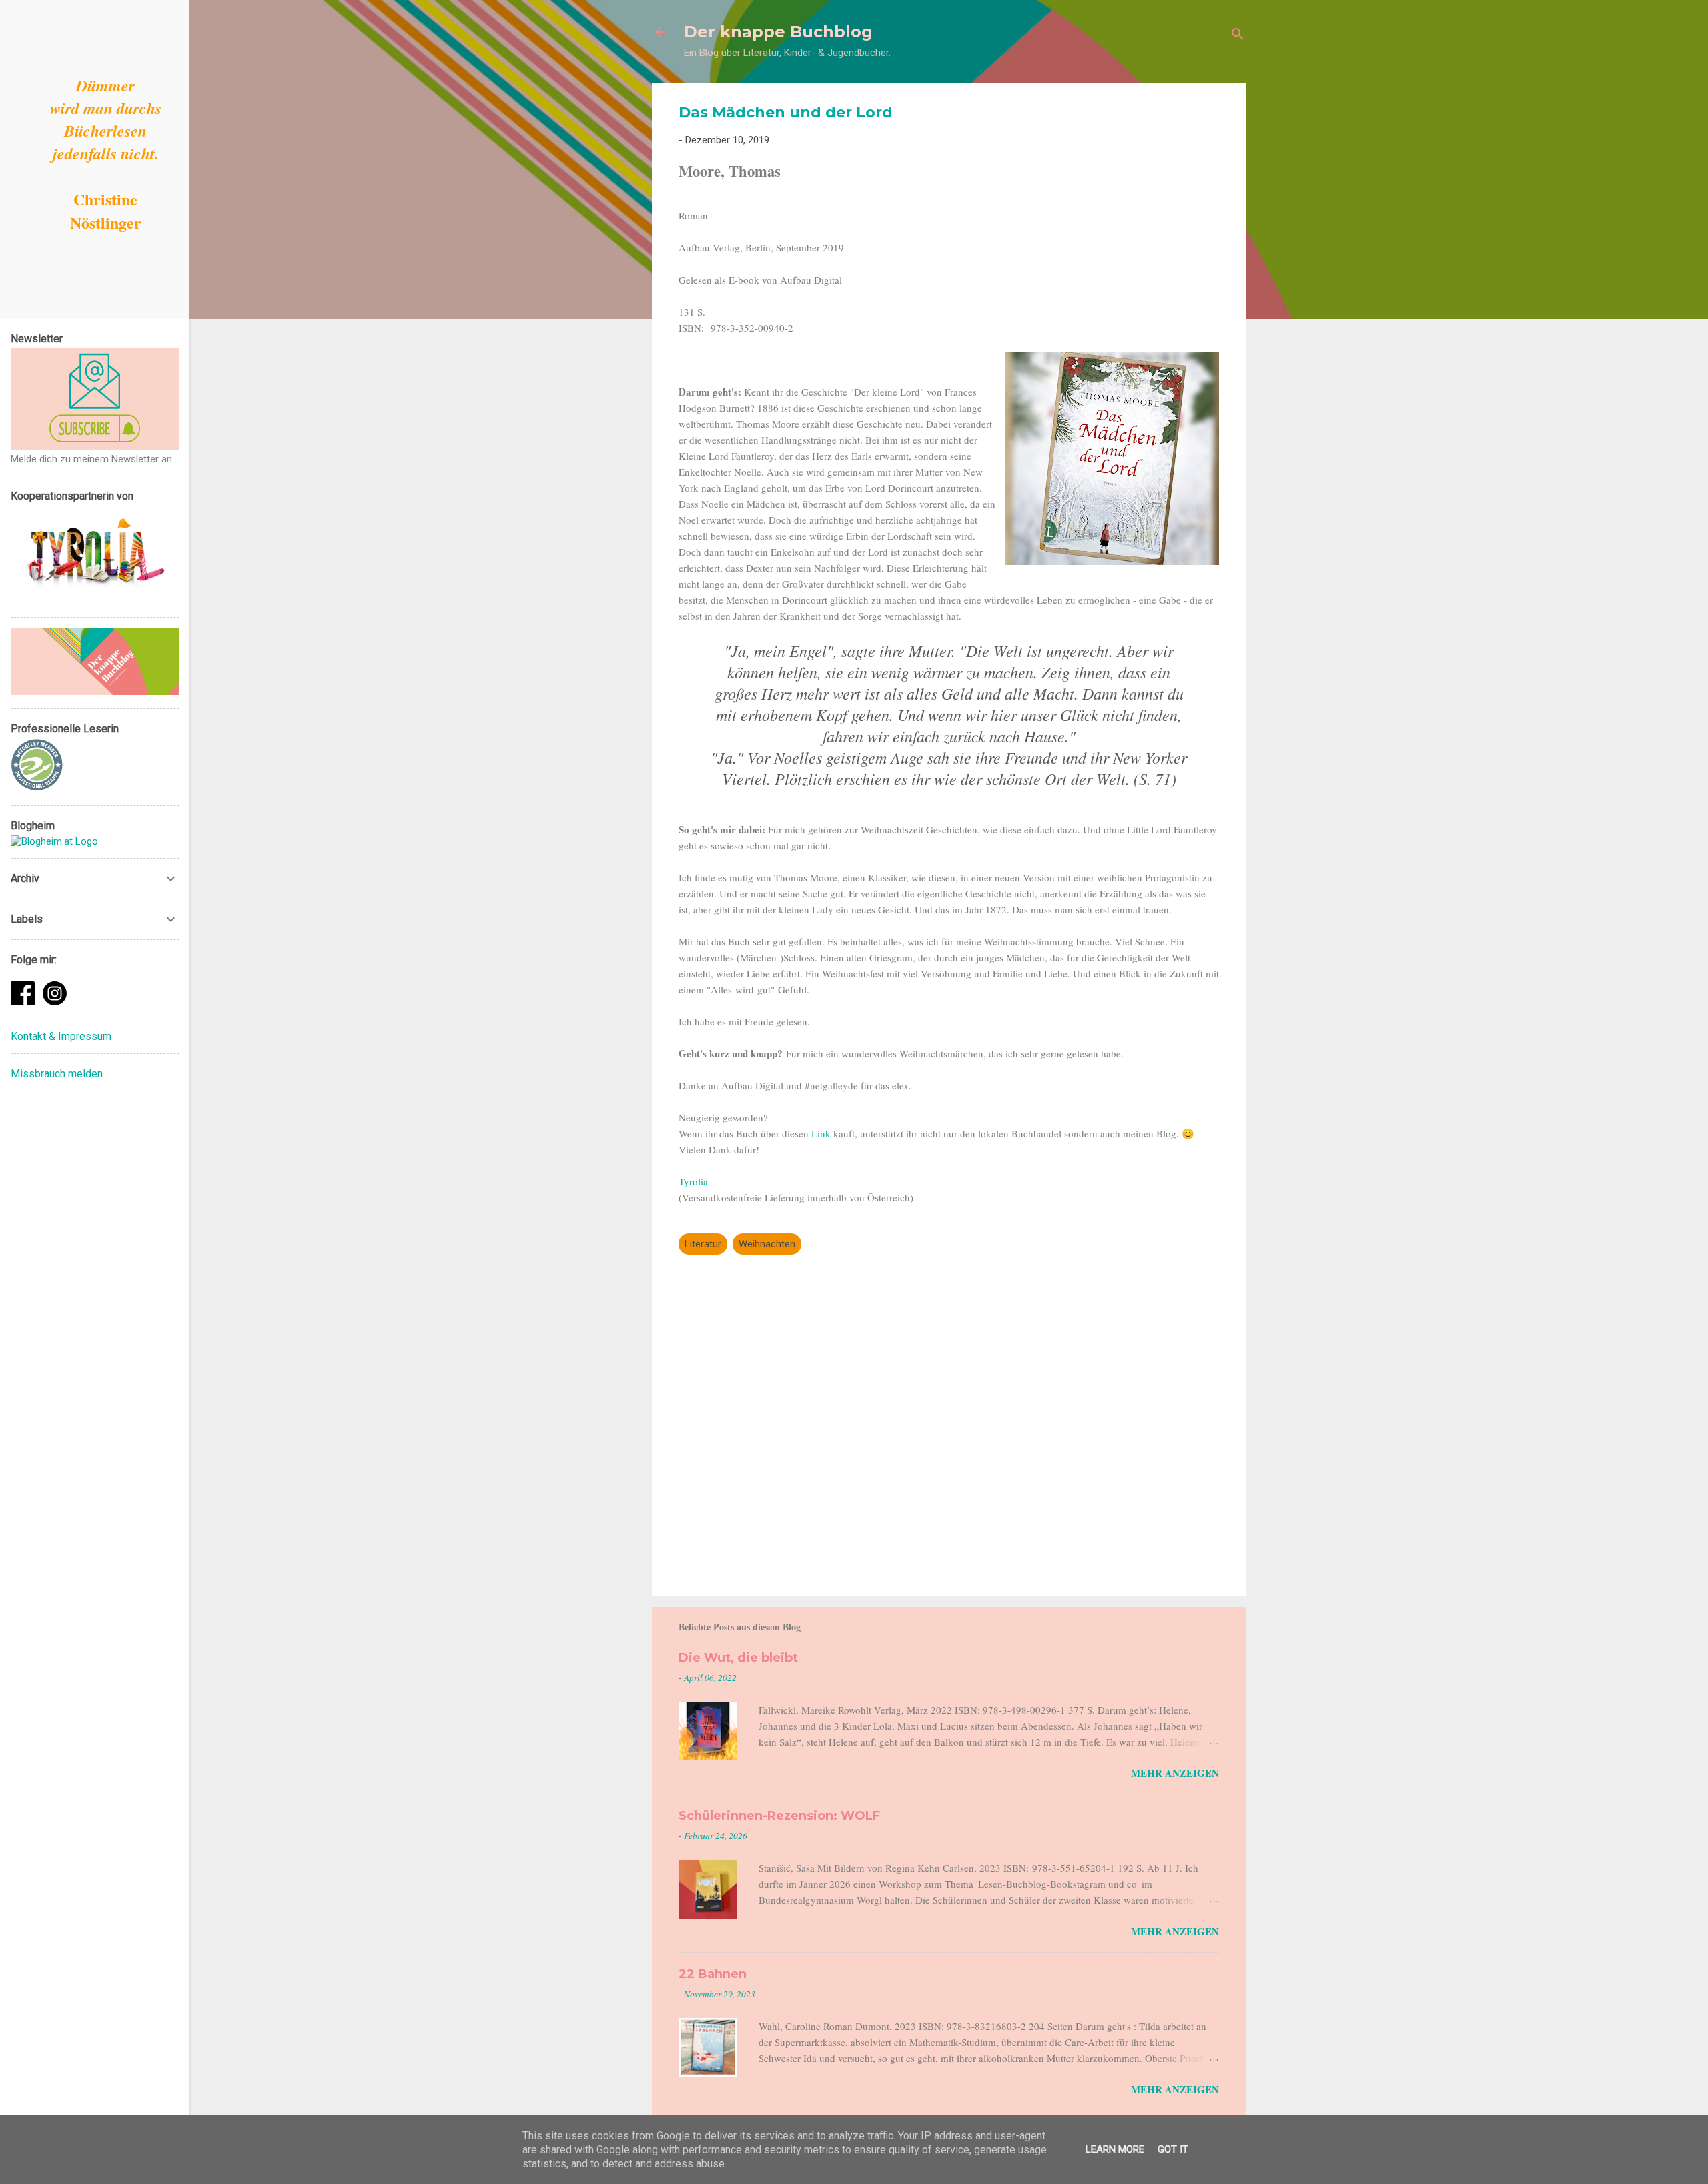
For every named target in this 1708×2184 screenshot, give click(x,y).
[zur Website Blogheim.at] (54, 841)
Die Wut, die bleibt (738, 1658)
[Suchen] (1238, 36)
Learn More (1115, 2149)
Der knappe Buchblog (778, 32)
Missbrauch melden (57, 1074)
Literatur (703, 1244)
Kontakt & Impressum (61, 1036)
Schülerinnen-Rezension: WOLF (779, 1816)
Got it (1173, 2149)
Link (822, 1133)
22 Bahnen (713, 1974)
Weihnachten (767, 1244)
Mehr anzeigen (1175, 1773)
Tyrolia (693, 1181)
